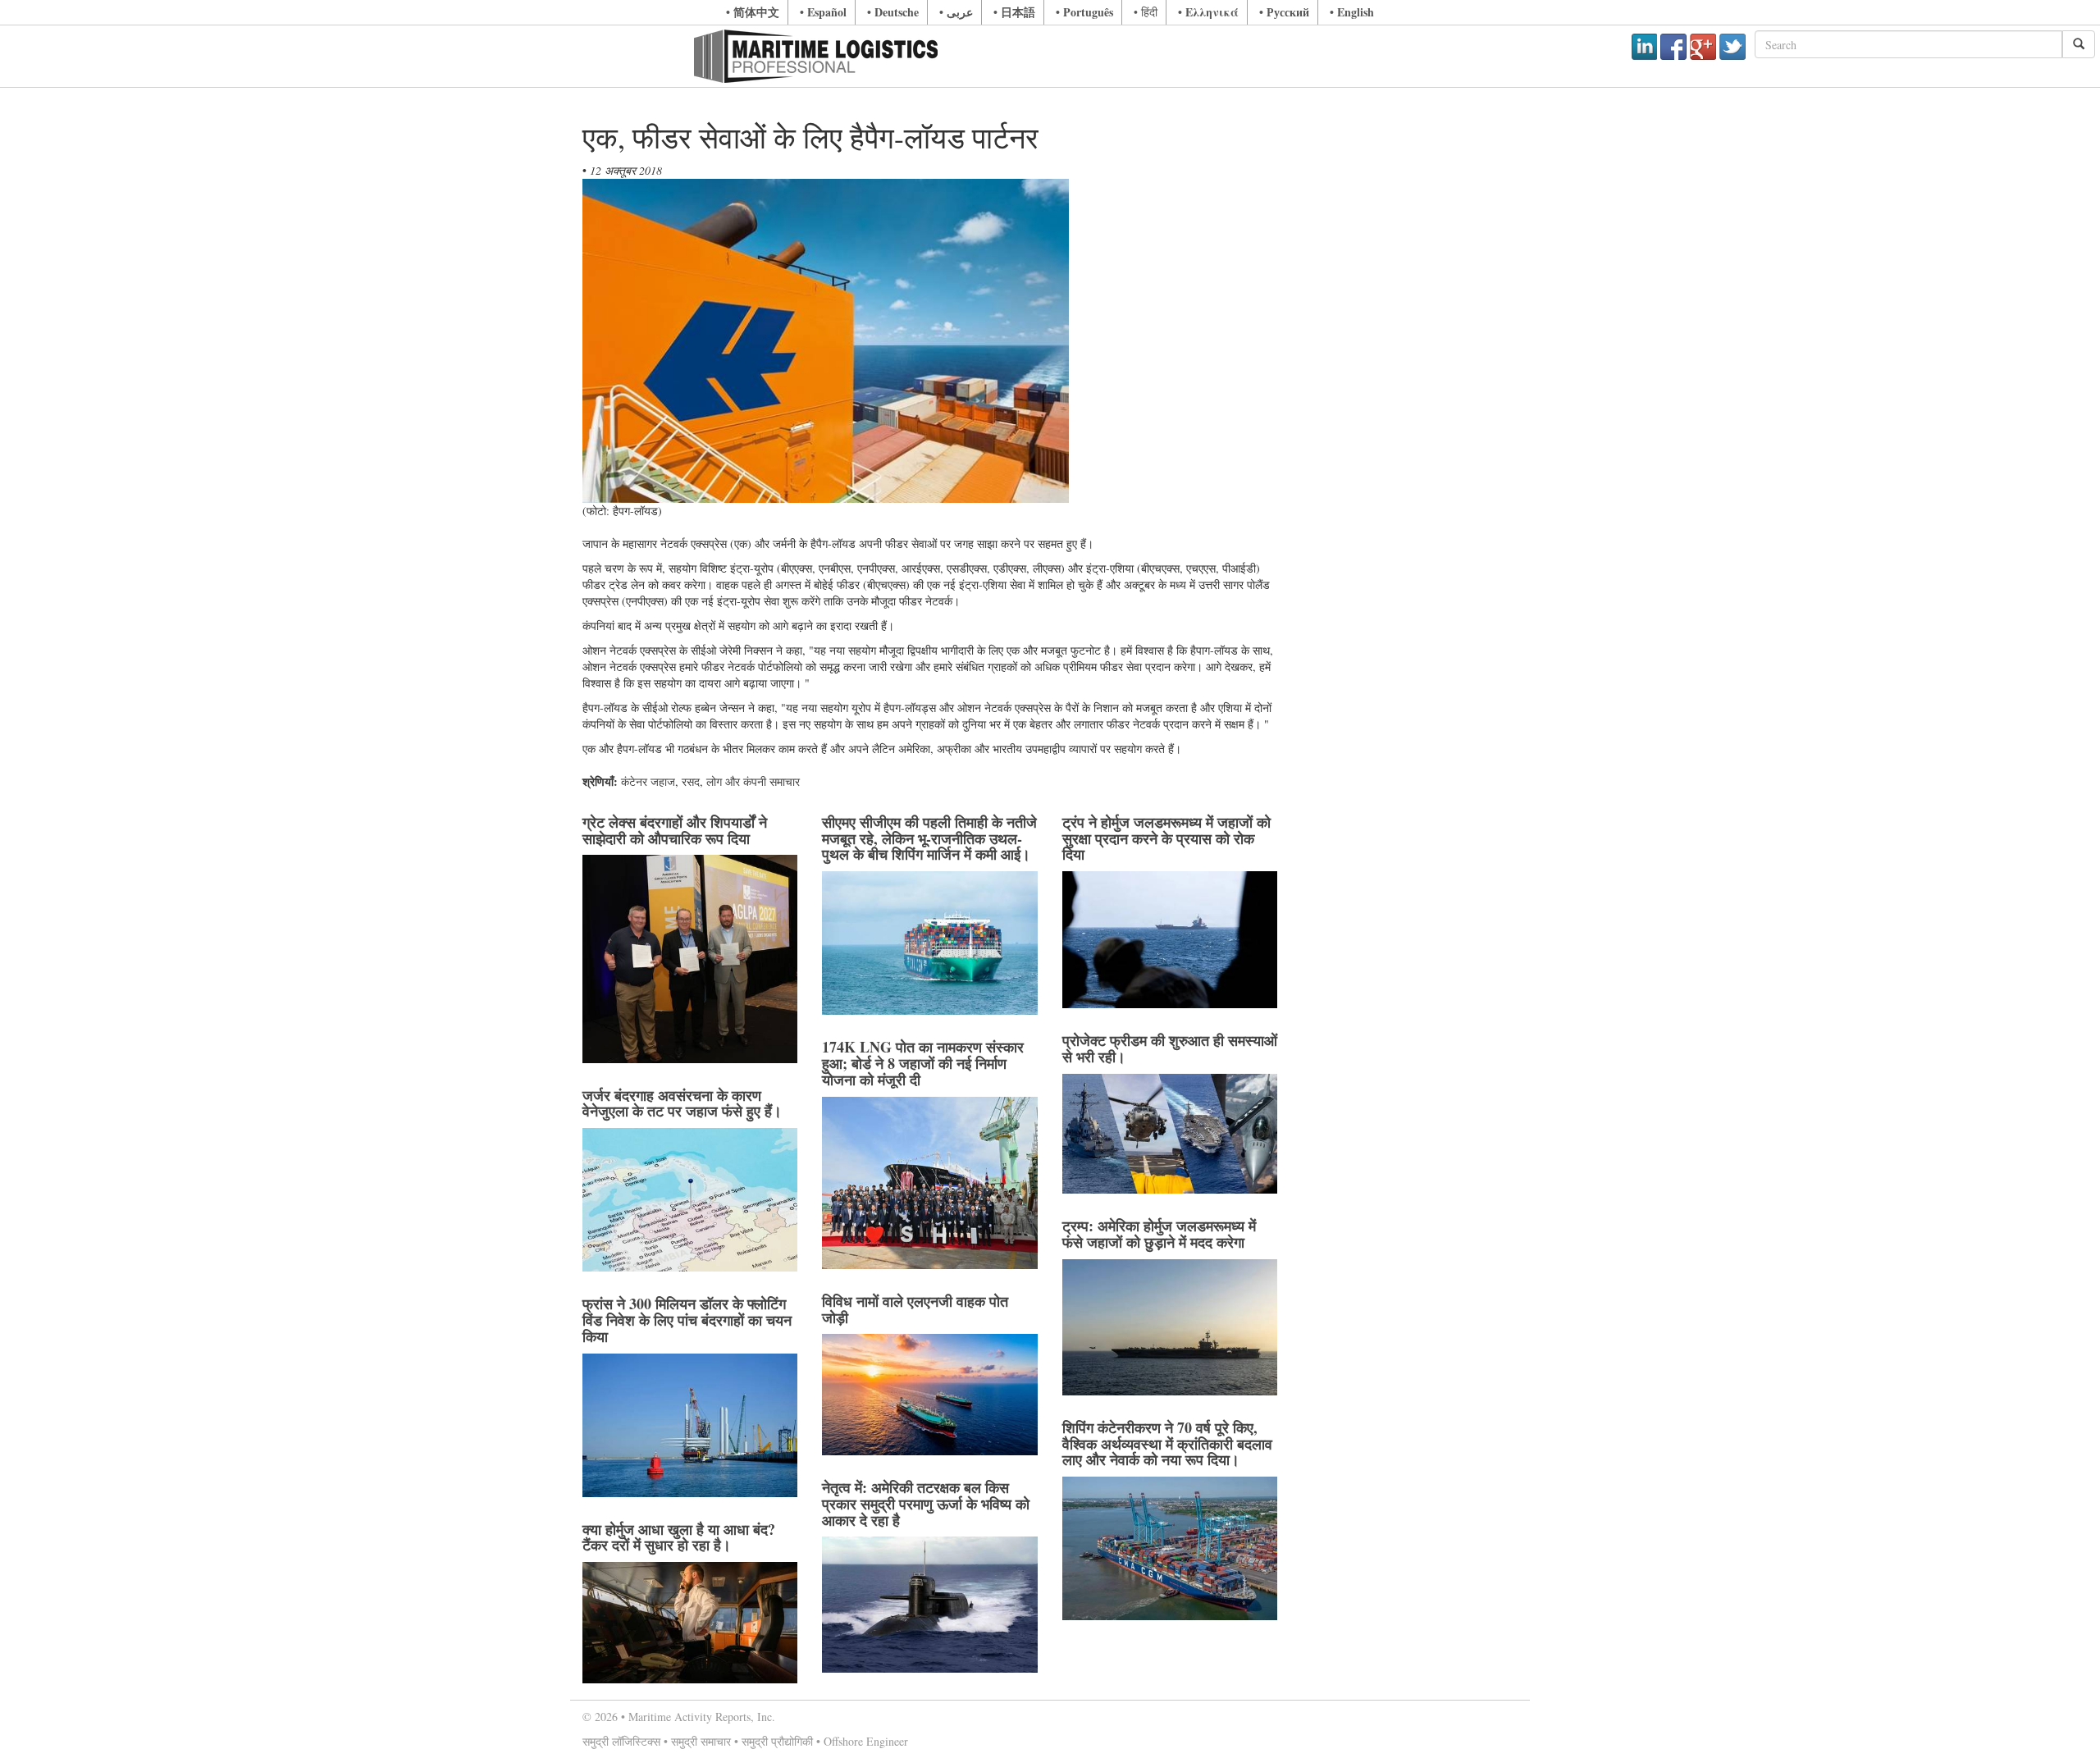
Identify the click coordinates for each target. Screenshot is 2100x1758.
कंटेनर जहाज (648, 781)
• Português (1084, 12)
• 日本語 (1014, 12)
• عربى (956, 12)
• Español (823, 12)
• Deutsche (893, 12)
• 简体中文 (753, 12)
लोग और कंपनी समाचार (753, 781)
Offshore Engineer (866, 1741)
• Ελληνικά (1208, 12)
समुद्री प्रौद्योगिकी (777, 1741)
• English (1352, 12)
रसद (691, 781)
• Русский (1284, 12)
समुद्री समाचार (701, 1741)
